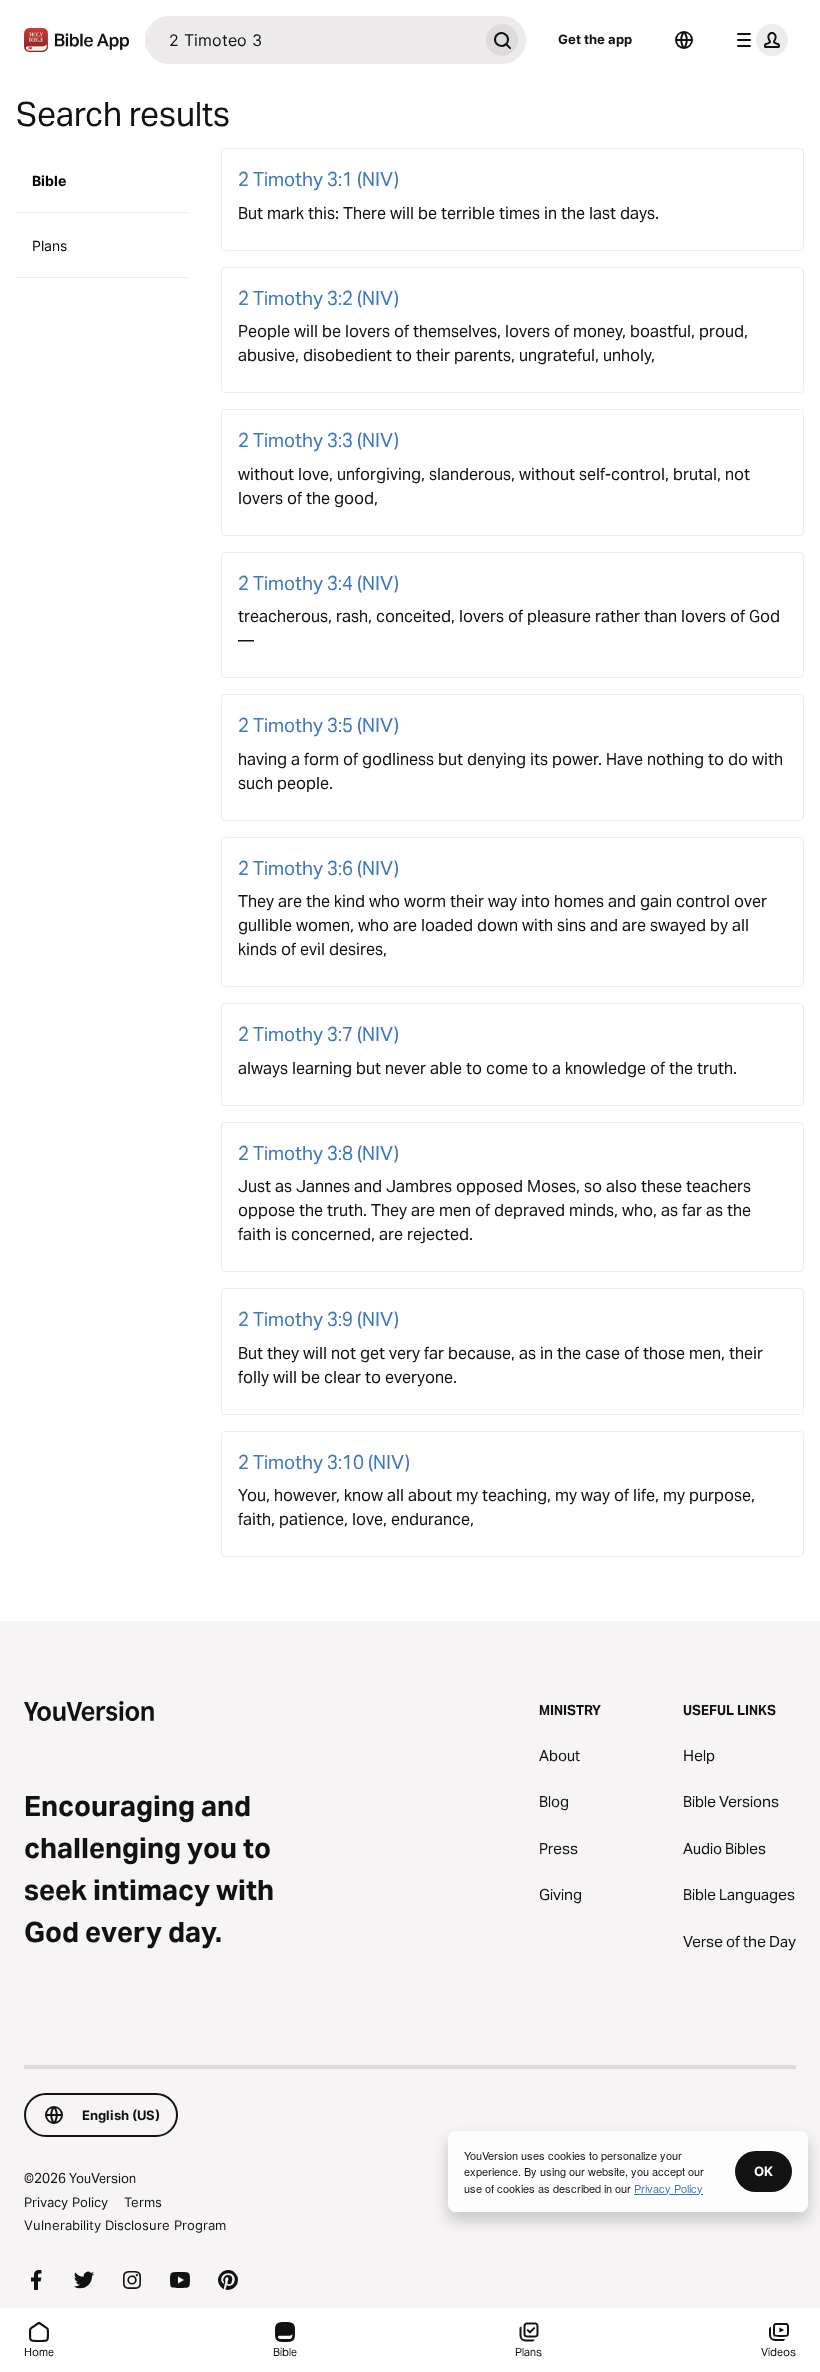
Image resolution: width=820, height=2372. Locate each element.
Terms (143, 2202)
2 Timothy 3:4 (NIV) (318, 583)
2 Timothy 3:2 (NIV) (318, 298)
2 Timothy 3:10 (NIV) (324, 1462)
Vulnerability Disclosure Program (125, 2225)
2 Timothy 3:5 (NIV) (318, 725)
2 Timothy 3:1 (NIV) (318, 179)
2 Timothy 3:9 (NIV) (318, 1319)
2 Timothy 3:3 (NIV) (318, 440)
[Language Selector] (684, 40)
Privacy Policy (66, 2202)
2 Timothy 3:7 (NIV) (318, 1034)
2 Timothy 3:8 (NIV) (318, 1153)
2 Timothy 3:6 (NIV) (318, 868)
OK (763, 2171)
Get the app (595, 39)
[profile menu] (758, 40)
